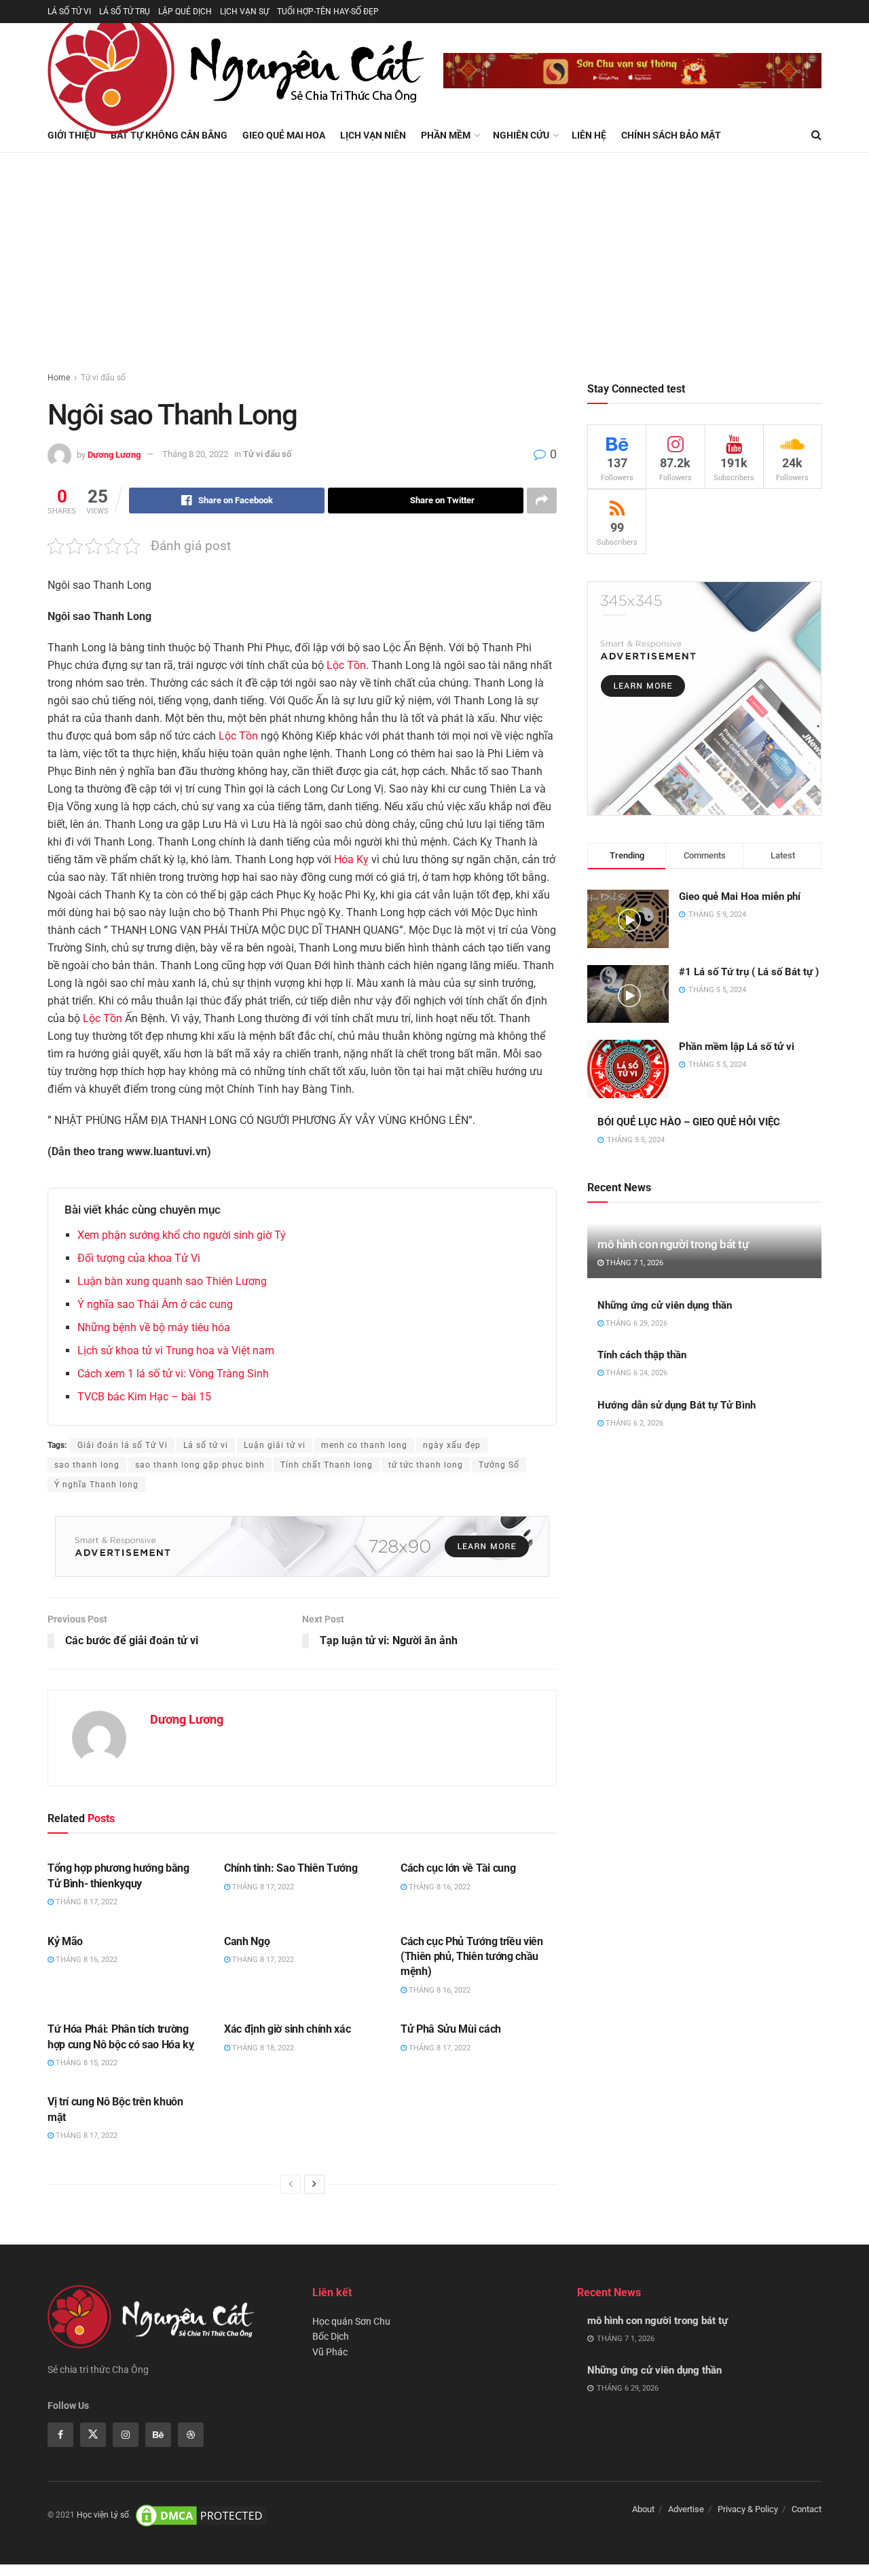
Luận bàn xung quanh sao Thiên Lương (172, 1281)
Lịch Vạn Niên (373, 135)
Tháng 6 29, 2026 (635, 1323)
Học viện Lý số (103, 2515)
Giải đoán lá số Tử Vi (123, 1445)
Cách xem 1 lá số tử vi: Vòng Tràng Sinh (173, 1374)
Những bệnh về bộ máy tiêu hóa (154, 1327)
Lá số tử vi (206, 1445)
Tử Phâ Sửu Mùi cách (451, 2029)
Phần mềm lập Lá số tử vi (737, 1047)
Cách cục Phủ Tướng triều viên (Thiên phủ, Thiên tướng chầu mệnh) (472, 1957)
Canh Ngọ (247, 1941)
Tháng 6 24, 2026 (635, 1373)
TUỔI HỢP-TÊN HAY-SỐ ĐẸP (328, 12)
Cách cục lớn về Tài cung (458, 1868)
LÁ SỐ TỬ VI (69, 12)
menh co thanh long (364, 1445)
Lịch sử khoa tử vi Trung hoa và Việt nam (176, 1350)
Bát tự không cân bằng (169, 135)
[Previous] (291, 2184)
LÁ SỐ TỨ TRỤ (125, 12)
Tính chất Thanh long (327, 1465)
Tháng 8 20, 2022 (195, 454)
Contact (807, 2509)
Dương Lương (114, 454)
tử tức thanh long (426, 1465)
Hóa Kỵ (351, 859)
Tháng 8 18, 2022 (262, 2048)
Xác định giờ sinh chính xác (287, 2029)
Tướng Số (499, 1465)
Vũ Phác (330, 2352)
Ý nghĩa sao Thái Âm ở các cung (155, 1304)
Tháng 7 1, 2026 (633, 1263)
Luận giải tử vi (275, 1445)
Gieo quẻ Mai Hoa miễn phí (740, 896)
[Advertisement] (434, 255)
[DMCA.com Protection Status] (201, 2515)
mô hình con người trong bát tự (673, 1244)
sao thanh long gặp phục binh (200, 1465)
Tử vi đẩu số (103, 378)
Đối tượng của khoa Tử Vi (139, 1258)
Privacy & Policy (748, 2509)
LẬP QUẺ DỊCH (185, 12)
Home (59, 378)
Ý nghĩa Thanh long (96, 1485)
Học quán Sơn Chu (351, 2321)
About (643, 2509)
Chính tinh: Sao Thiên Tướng (291, 1868)
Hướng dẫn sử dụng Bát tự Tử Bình (677, 1405)
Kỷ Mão (65, 1941)
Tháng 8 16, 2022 (439, 1887)
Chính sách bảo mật (671, 135)
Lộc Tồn (346, 665)
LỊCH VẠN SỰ (244, 12)
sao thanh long (87, 1465)
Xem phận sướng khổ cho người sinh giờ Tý (182, 1235)
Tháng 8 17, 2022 (86, 1902)
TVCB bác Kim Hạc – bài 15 (144, 1397)
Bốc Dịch (331, 2336)
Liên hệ (589, 135)
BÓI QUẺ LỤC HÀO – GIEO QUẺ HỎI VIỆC (689, 1122)
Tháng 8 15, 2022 (86, 2063)
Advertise (686, 2509)
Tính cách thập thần (642, 1355)
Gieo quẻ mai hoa (284, 135)
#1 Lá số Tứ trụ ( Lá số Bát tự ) (749, 972)
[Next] (314, 2184)
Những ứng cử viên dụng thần (665, 1305)
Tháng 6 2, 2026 (633, 1423)
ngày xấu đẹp (452, 1445)
